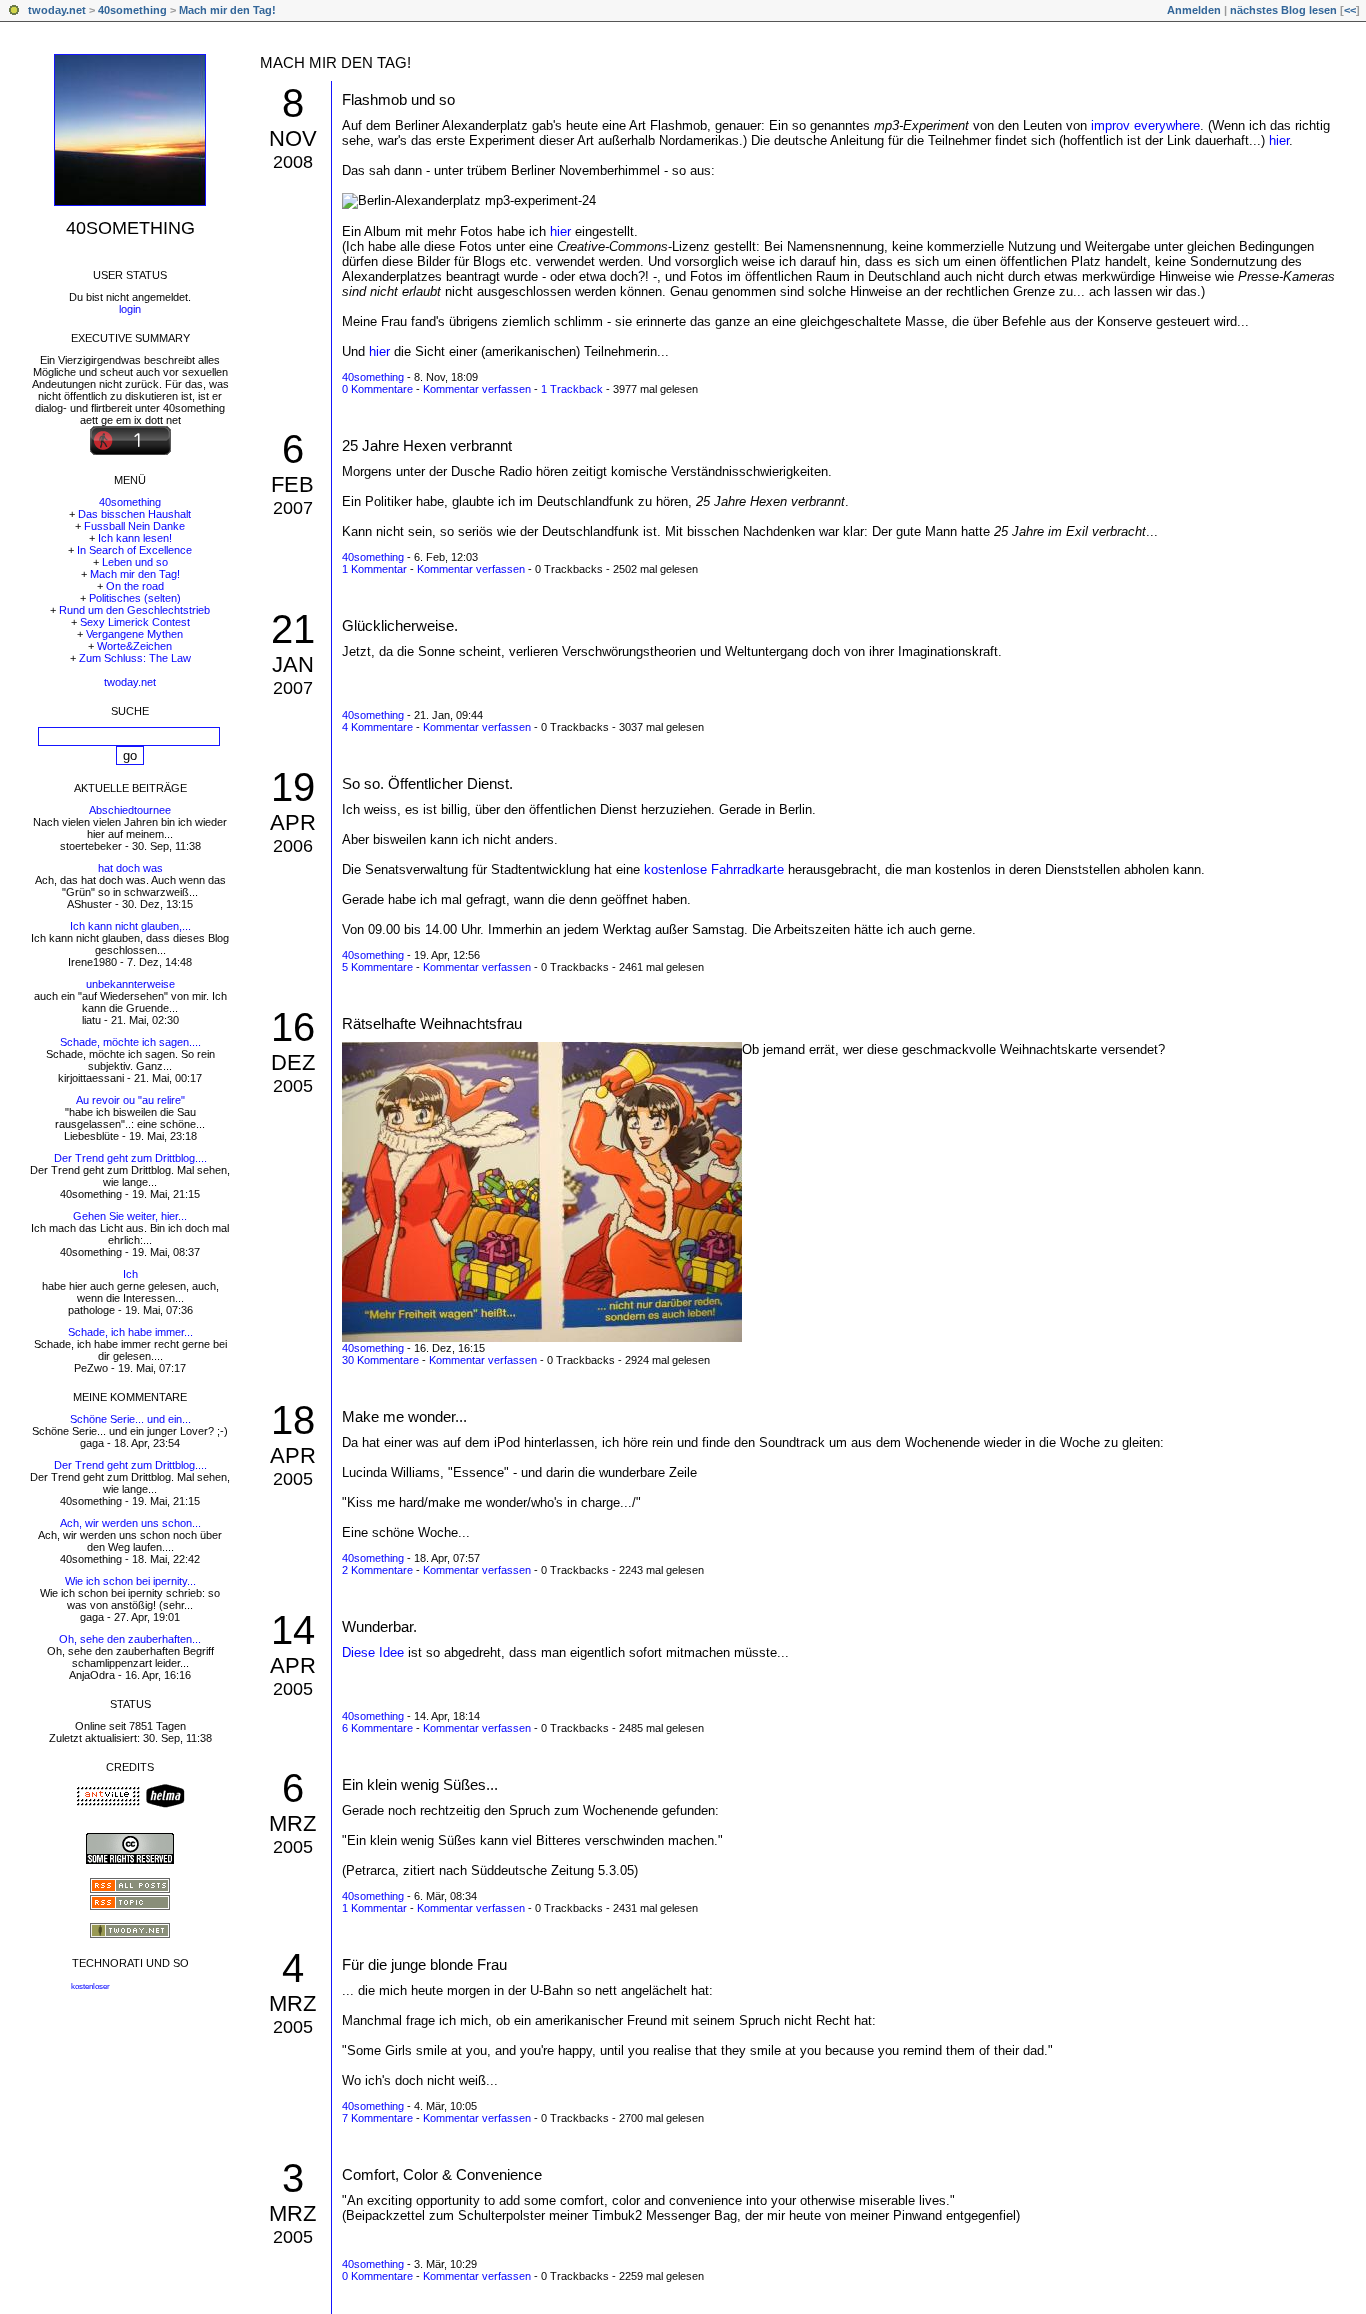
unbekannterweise (130, 984)
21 (293, 629)
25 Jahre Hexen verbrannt (427, 445)
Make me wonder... (404, 1416)
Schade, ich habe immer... (130, 1332)
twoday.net (57, 10)
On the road (135, 586)
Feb (292, 484)
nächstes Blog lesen (1283, 10)
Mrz (292, 1823)
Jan (293, 664)
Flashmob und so (398, 99)
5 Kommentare (377, 967)
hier (1279, 140)
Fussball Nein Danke (134, 526)
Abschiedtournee (130, 810)
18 (293, 1420)
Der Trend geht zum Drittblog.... (130, 1158)
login (130, 309)
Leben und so (135, 562)
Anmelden (1194, 10)
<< (1350, 10)
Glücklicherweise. (400, 625)
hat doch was (130, 868)
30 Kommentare (380, 1360)
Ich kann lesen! (135, 538)
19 (293, 787)
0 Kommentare (377, 389)
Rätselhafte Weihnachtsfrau (432, 1023)
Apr (293, 822)
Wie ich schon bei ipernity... (130, 1581)
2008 (293, 162)
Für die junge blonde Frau (424, 1964)
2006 (293, 846)
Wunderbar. (379, 1626)
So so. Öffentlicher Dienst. (427, 783)
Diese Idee (373, 1652)
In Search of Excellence (134, 550)
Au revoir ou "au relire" (130, 1100)
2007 (293, 508)
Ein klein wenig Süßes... (420, 1784)
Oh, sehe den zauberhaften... (130, 1639)
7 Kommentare (377, 2118)
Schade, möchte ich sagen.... (130, 1042)
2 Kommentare (377, 1570)
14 (293, 1630)
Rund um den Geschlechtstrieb (134, 610)
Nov (293, 138)
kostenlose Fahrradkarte (714, 869)
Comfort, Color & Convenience (442, 2174)
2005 (293, 1086)
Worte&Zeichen (134, 646)
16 (293, 1027)
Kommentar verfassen (477, 389)
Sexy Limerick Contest (135, 622)
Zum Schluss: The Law (135, 658)
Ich (130, 1274)
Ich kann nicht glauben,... (130, 926)
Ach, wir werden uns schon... (130, 1523)
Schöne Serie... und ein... (130, 1419)
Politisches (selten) (135, 598)
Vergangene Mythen (134, 634)
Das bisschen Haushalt (134, 514)
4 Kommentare (377, 727)
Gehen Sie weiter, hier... (130, 1216)
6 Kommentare (377, 1728)
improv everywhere (1145, 125)
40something (132, 10)
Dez (293, 1062)
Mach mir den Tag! (227, 10)
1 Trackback (572, 389)
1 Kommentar (374, 569)
